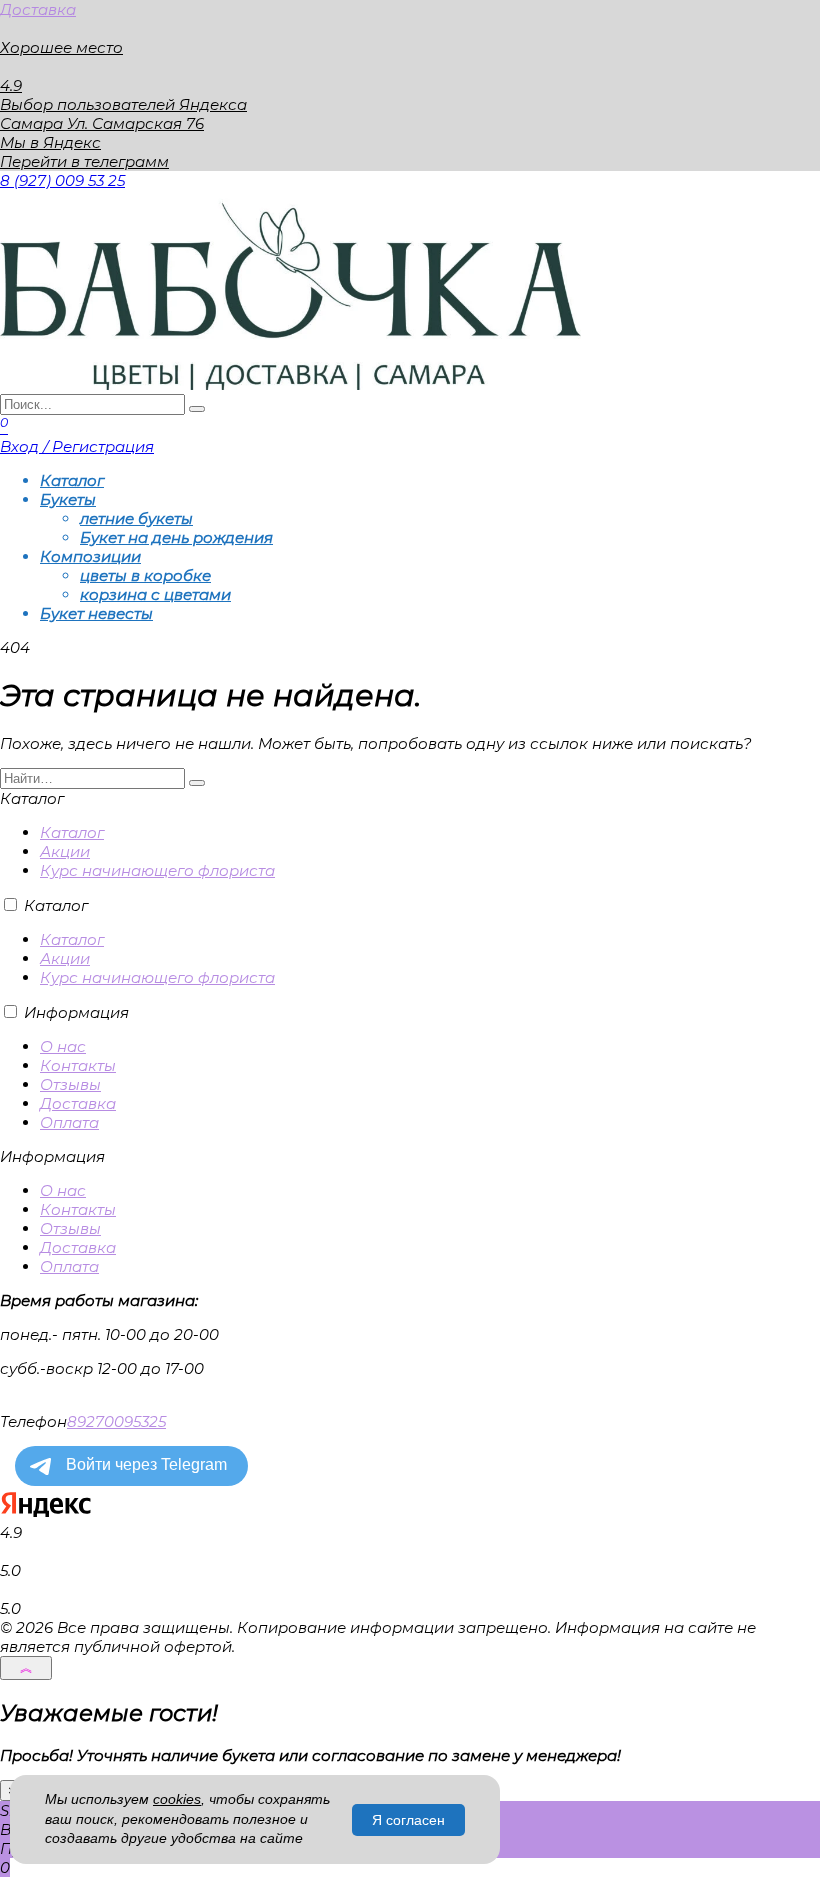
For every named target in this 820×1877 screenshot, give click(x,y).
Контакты (78, 1065)
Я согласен (408, 1820)
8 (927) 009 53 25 (62, 180)
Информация (76, 1012)
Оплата (69, 1122)
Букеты (68, 499)
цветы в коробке (145, 575)
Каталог (72, 480)
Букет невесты (96, 613)
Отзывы (70, 1084)
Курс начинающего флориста (157, 870)
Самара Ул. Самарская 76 (102, 123)
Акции (65, 851)
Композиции (90, 556)
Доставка (38, 9)
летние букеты (136, 518)
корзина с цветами (155, 594)
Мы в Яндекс (50, 142)
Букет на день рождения (176, 537)
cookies (177, 1799)
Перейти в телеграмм (84, 161)
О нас (63, 1046)
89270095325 (116, 1421)
